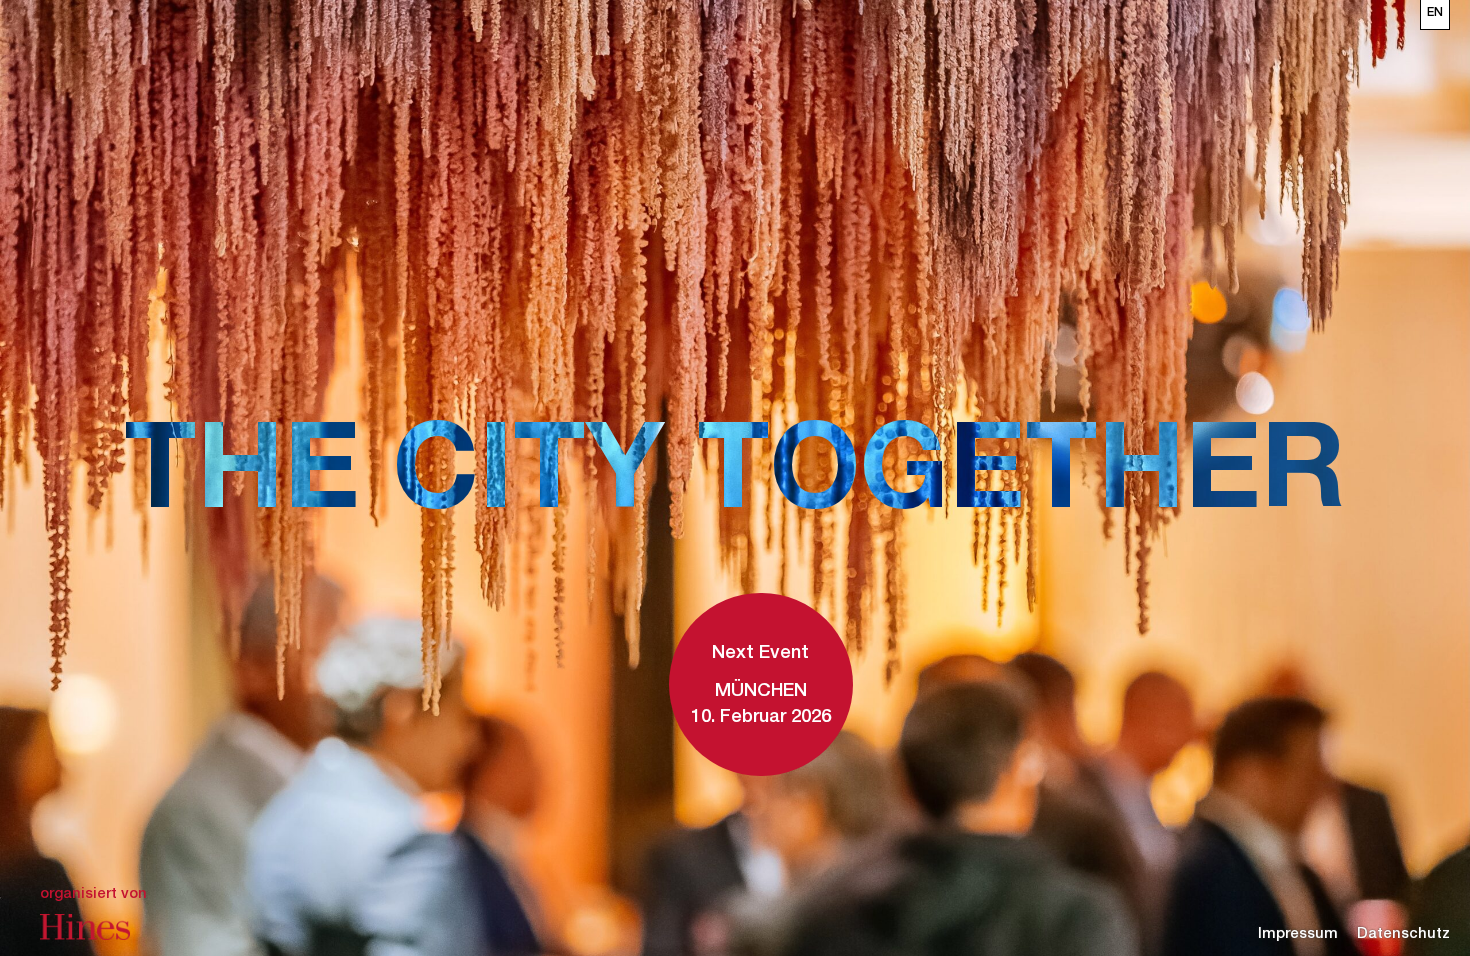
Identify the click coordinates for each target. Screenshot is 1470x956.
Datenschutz (1403, 935)
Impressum (1298, 935)
